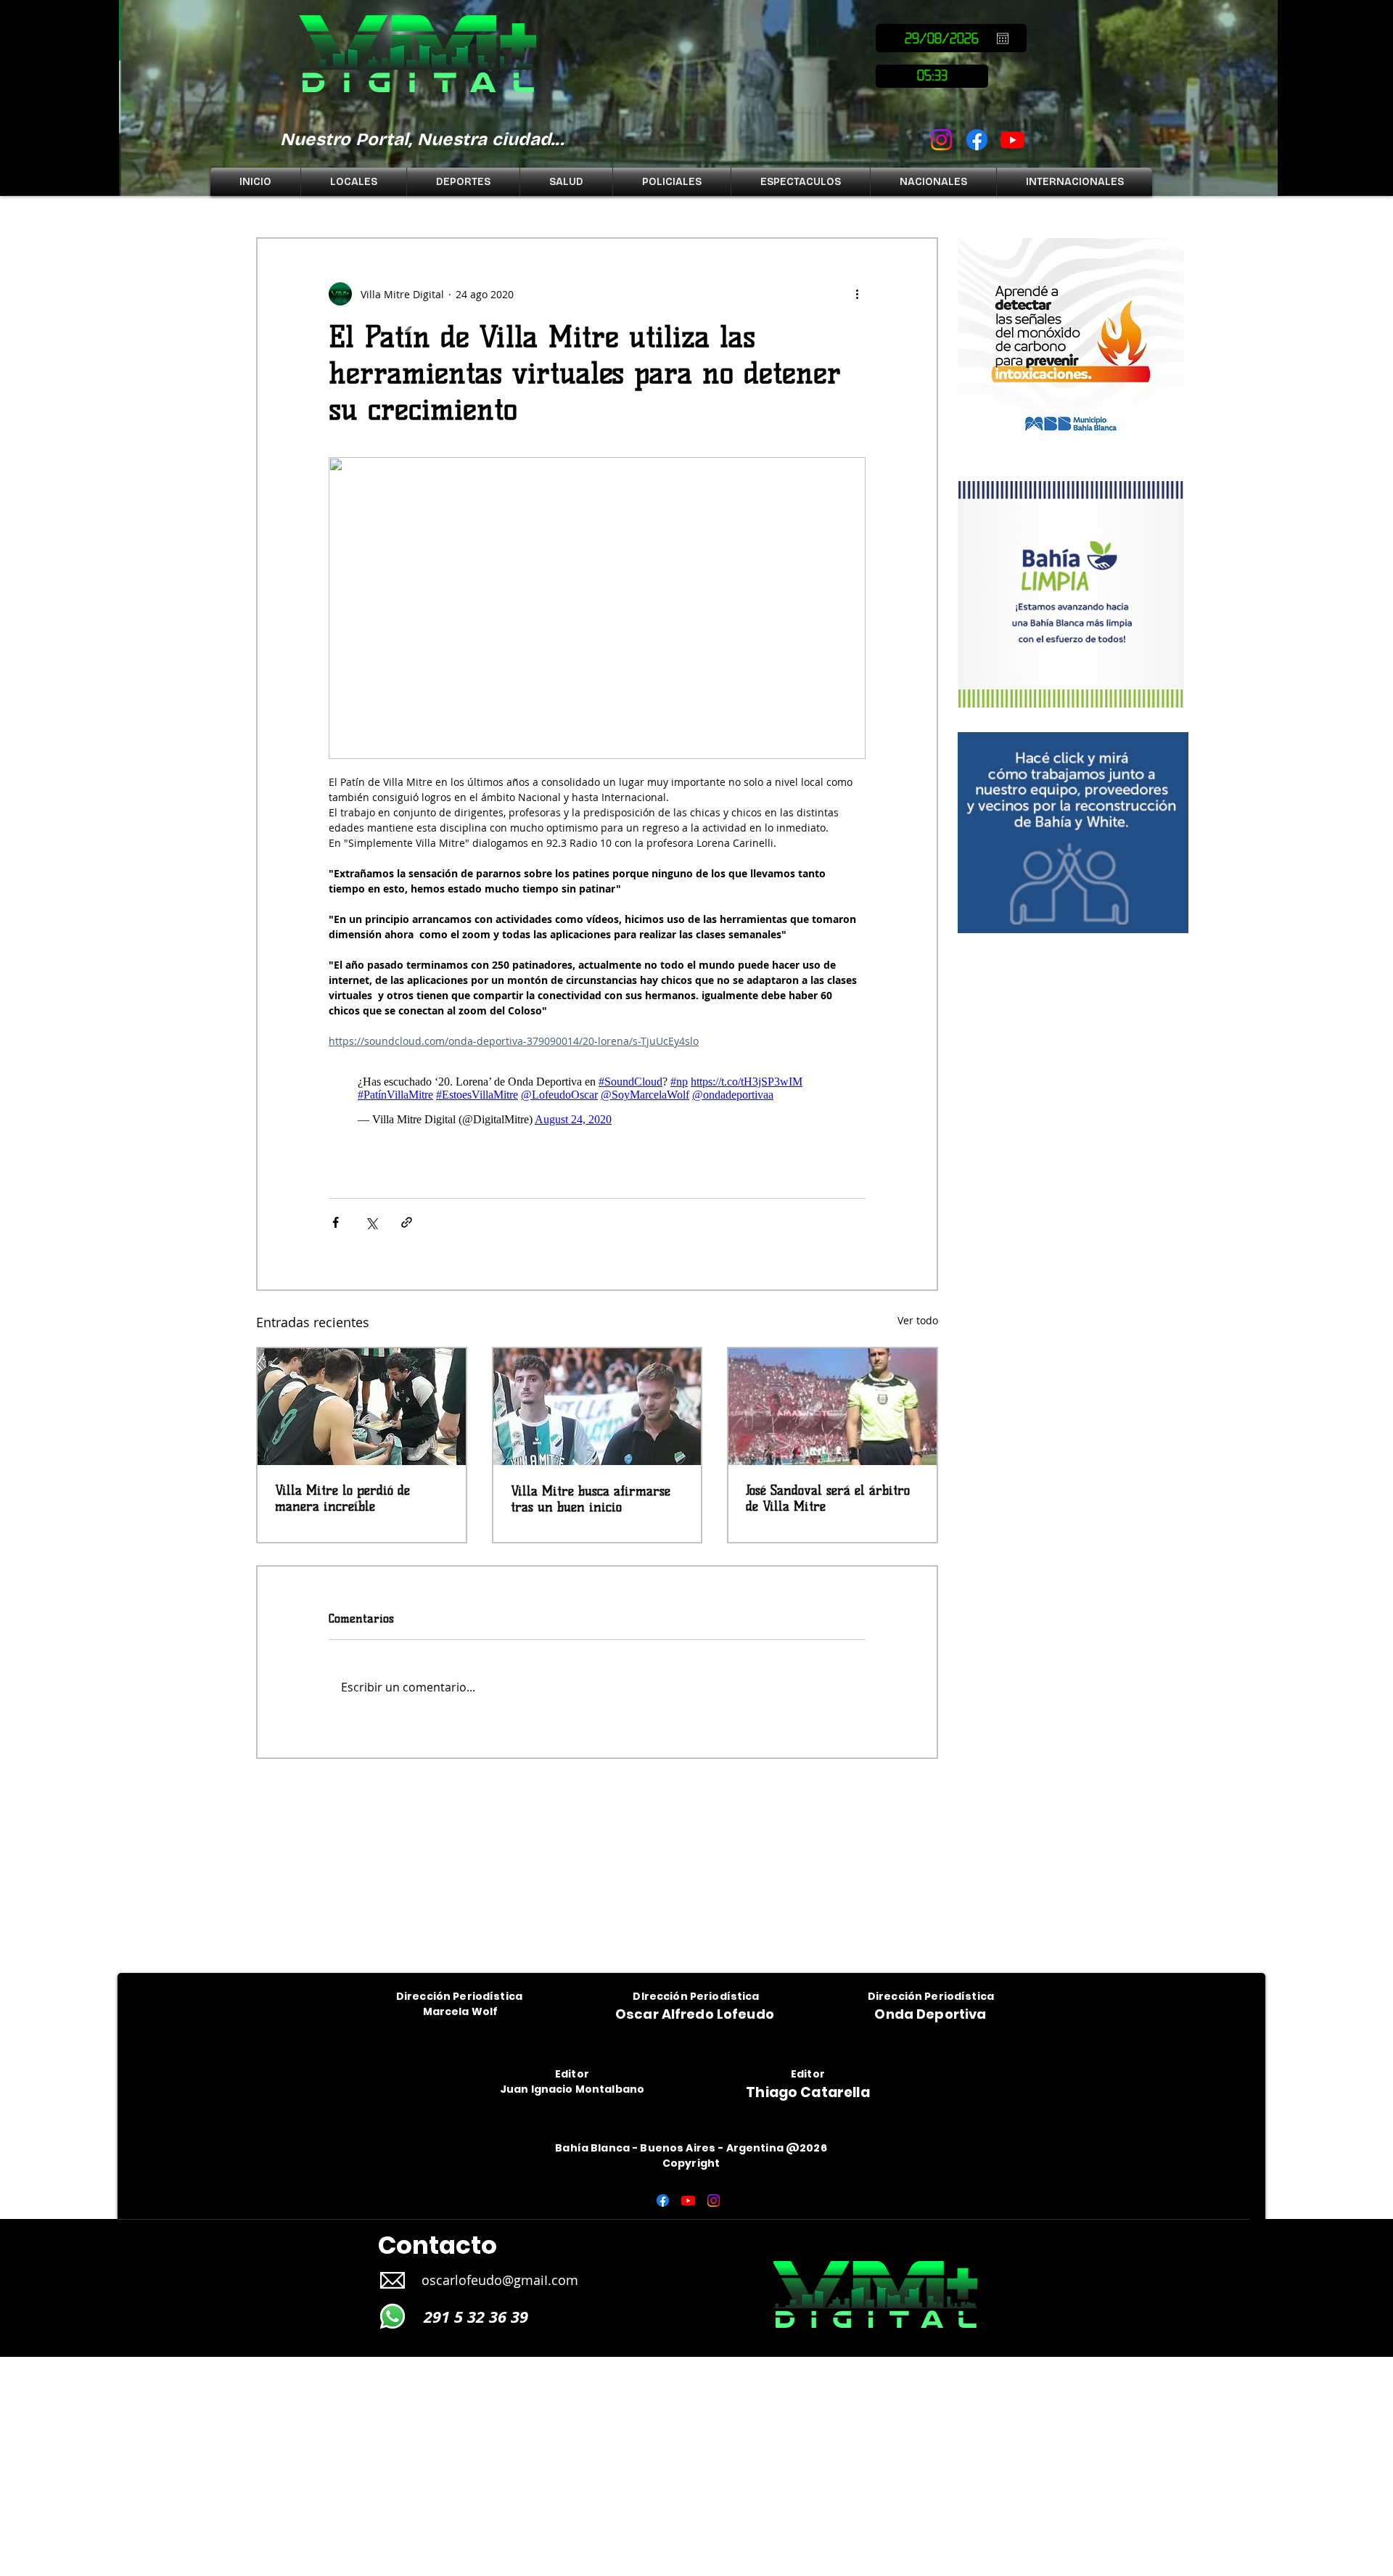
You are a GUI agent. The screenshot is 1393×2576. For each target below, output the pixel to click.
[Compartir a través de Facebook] (336, 1222)
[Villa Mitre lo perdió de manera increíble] (362, 1407)
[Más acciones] (857, 294)
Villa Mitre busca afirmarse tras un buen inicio (591, 1499)
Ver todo (918, 1320)
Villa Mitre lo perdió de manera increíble (342, 1498)
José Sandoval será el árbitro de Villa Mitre (828, 1498)
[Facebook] (977, 140)
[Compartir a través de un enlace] (407, 1222)
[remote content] (597, 1101)
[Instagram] (941, 140)
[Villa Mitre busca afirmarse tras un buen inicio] (597, 1407)
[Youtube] (1012, 140)
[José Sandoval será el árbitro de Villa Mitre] (833, 1407)
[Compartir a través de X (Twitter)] (371, 1222)
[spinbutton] (932, 76)
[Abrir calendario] (1003, 38)
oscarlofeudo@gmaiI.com (500, 2280)
